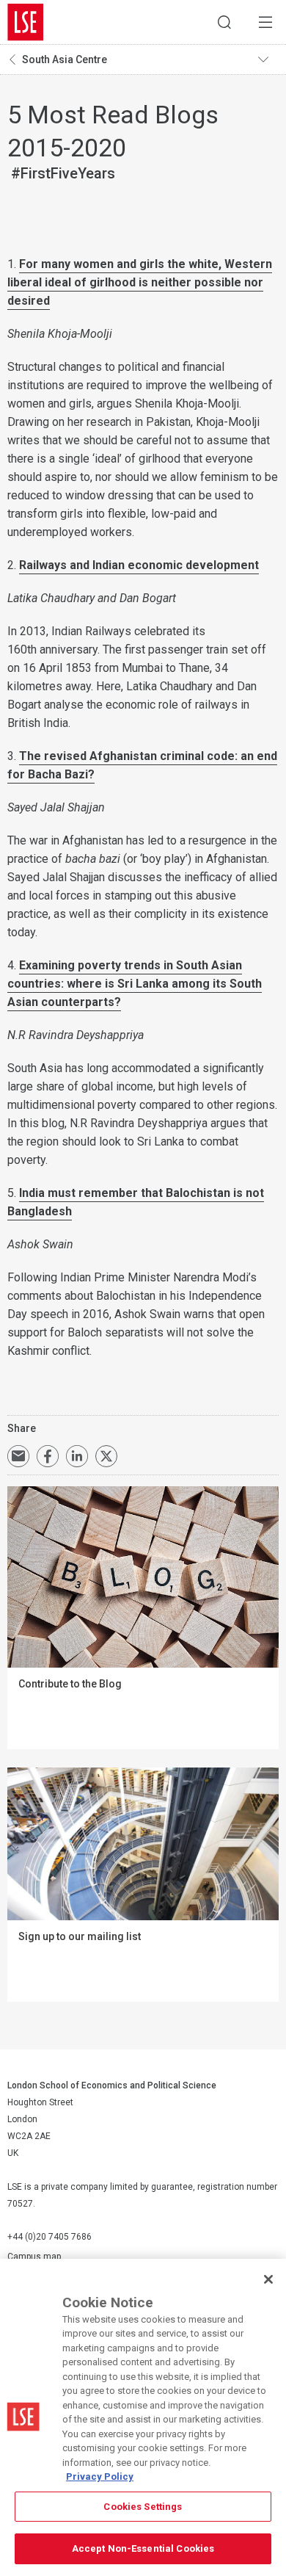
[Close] (268, 2279)
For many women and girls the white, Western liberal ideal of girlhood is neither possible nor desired (140, 282)
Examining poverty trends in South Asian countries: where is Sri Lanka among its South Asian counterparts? (135, 984)
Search (224, 22)
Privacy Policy (100, 2476)
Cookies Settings (143, 2507)
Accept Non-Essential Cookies (143, 2548)
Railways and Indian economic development (139, 565)
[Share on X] (106, 1456)
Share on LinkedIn (77, 1456)
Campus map (34, 2257)
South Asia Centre (65, 59)
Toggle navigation (268, 59)
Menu (265, 22)
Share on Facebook (48, 1456)
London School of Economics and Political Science (26, 22)
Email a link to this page (18, 1456)
